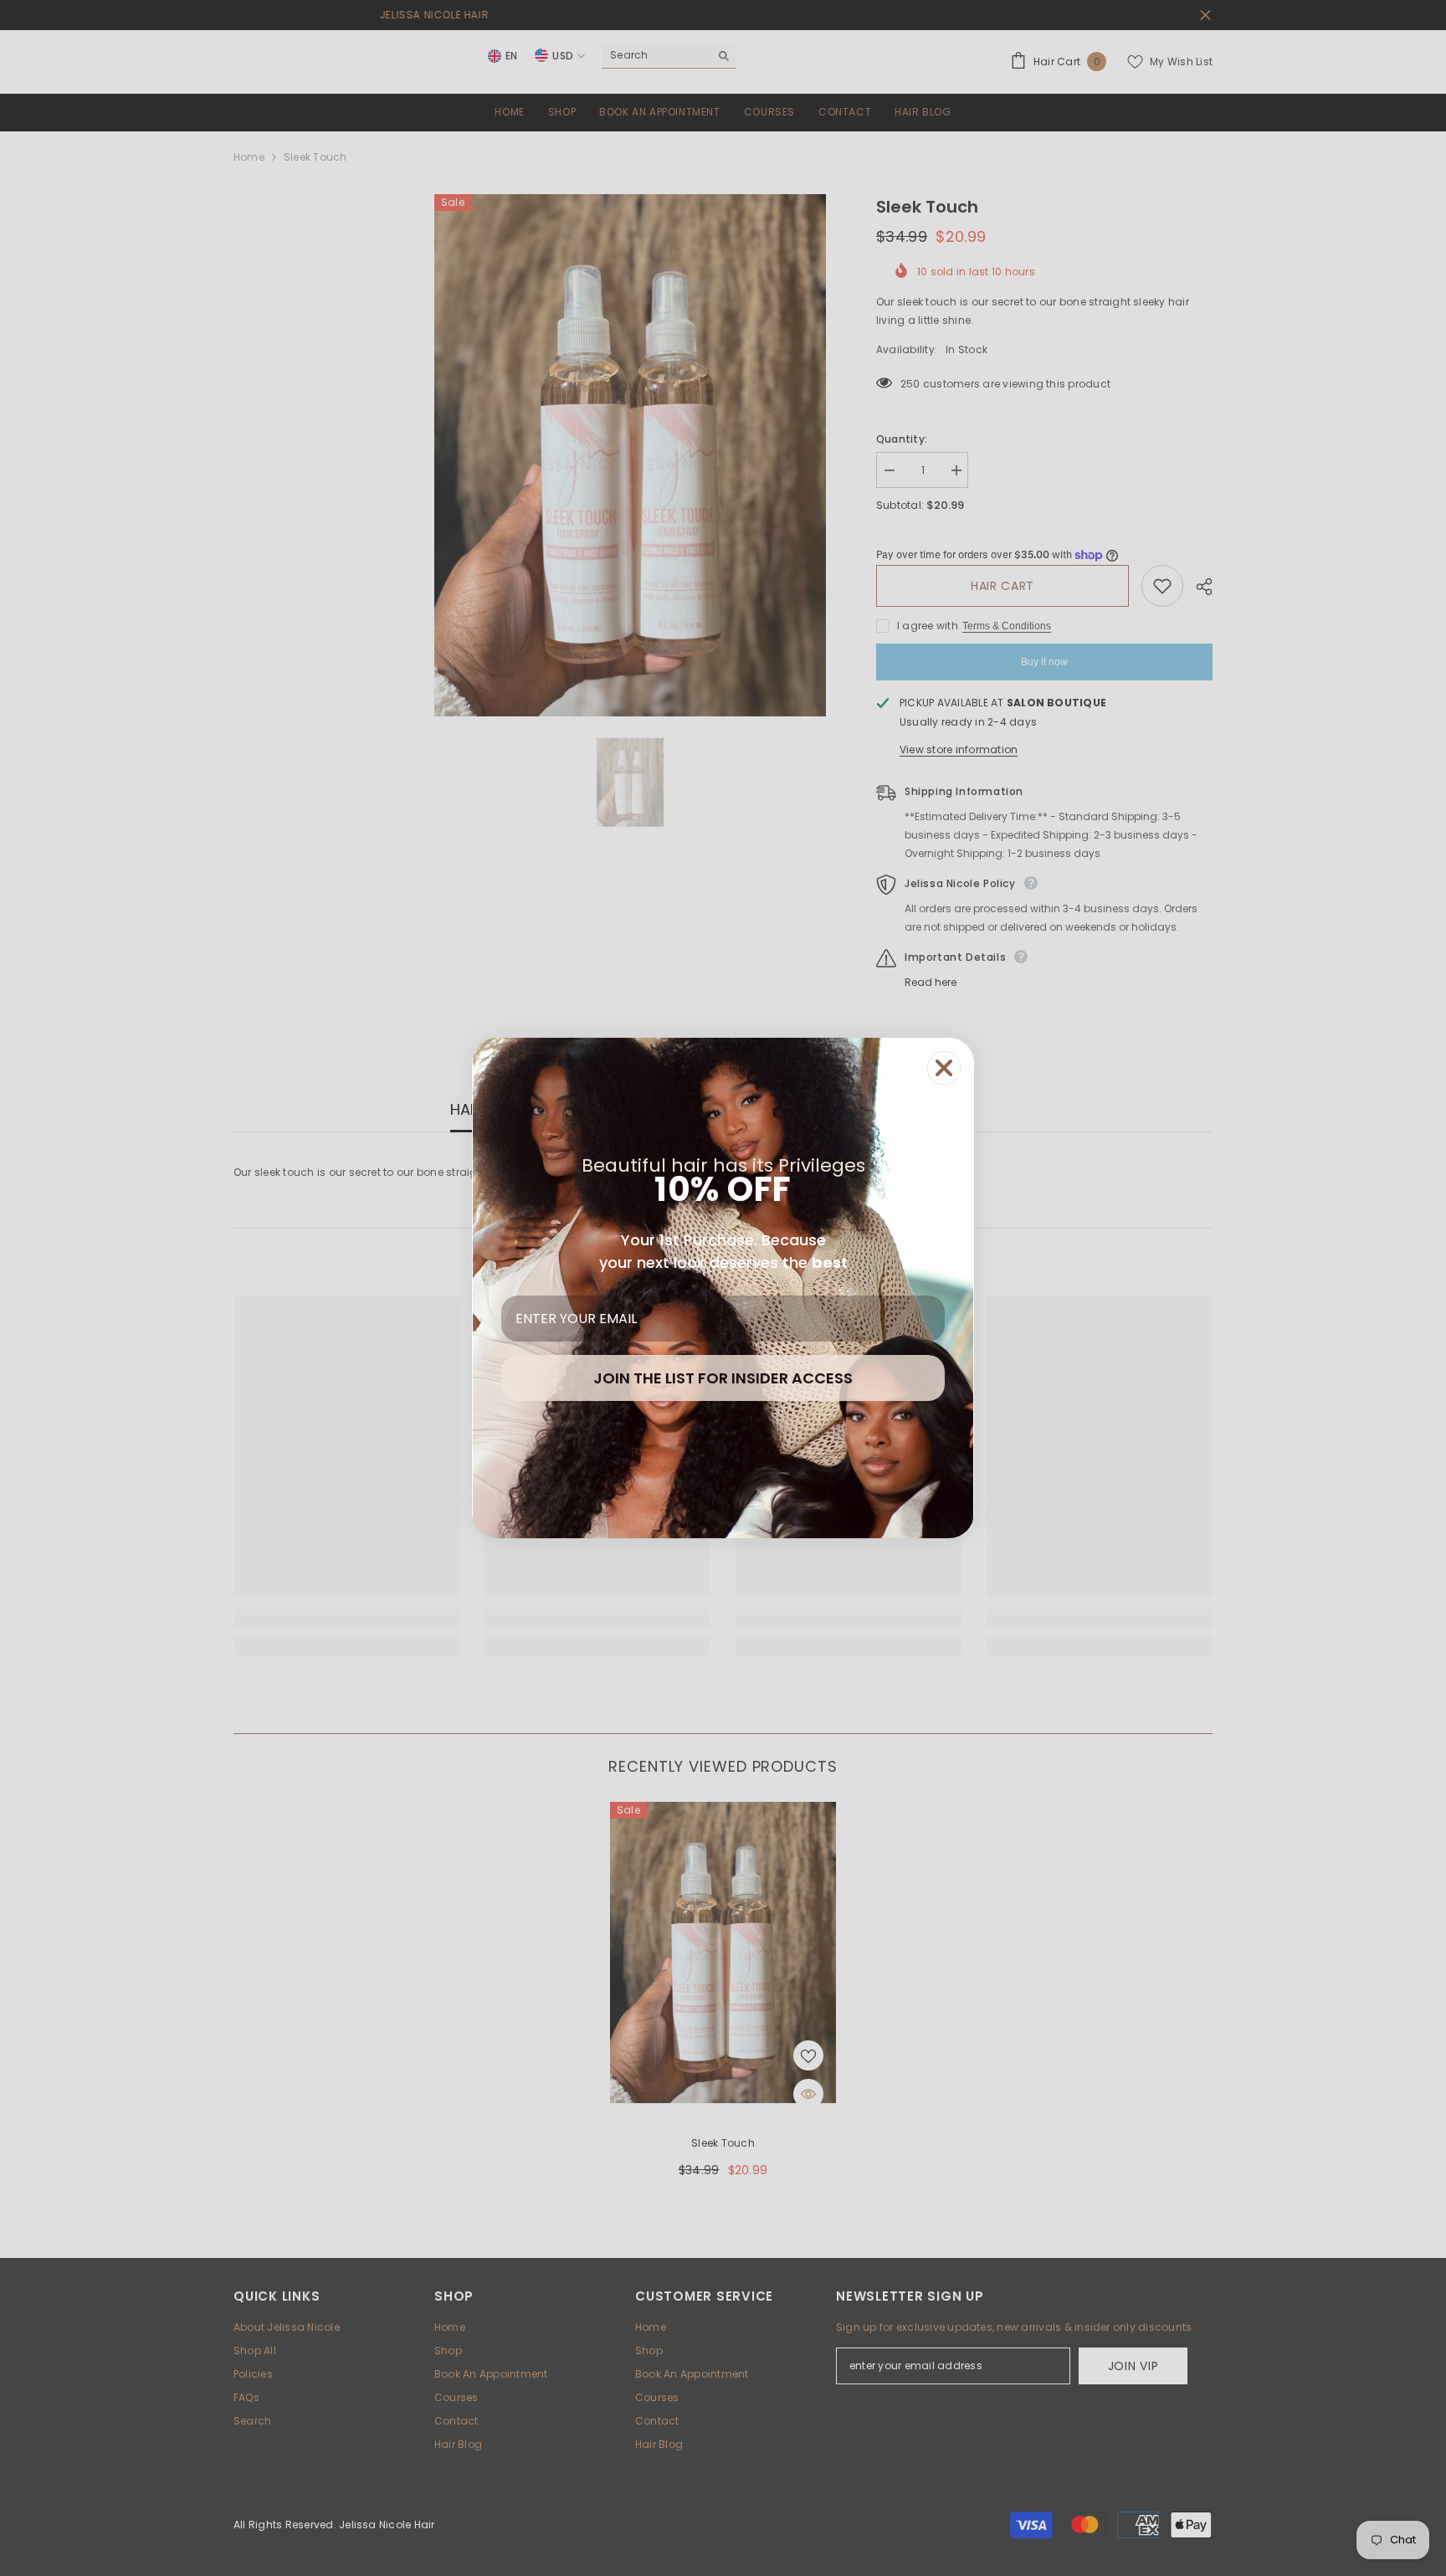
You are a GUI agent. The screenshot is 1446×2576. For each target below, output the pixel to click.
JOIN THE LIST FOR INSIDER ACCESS (723, 1378)
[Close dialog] (944, 1068)
